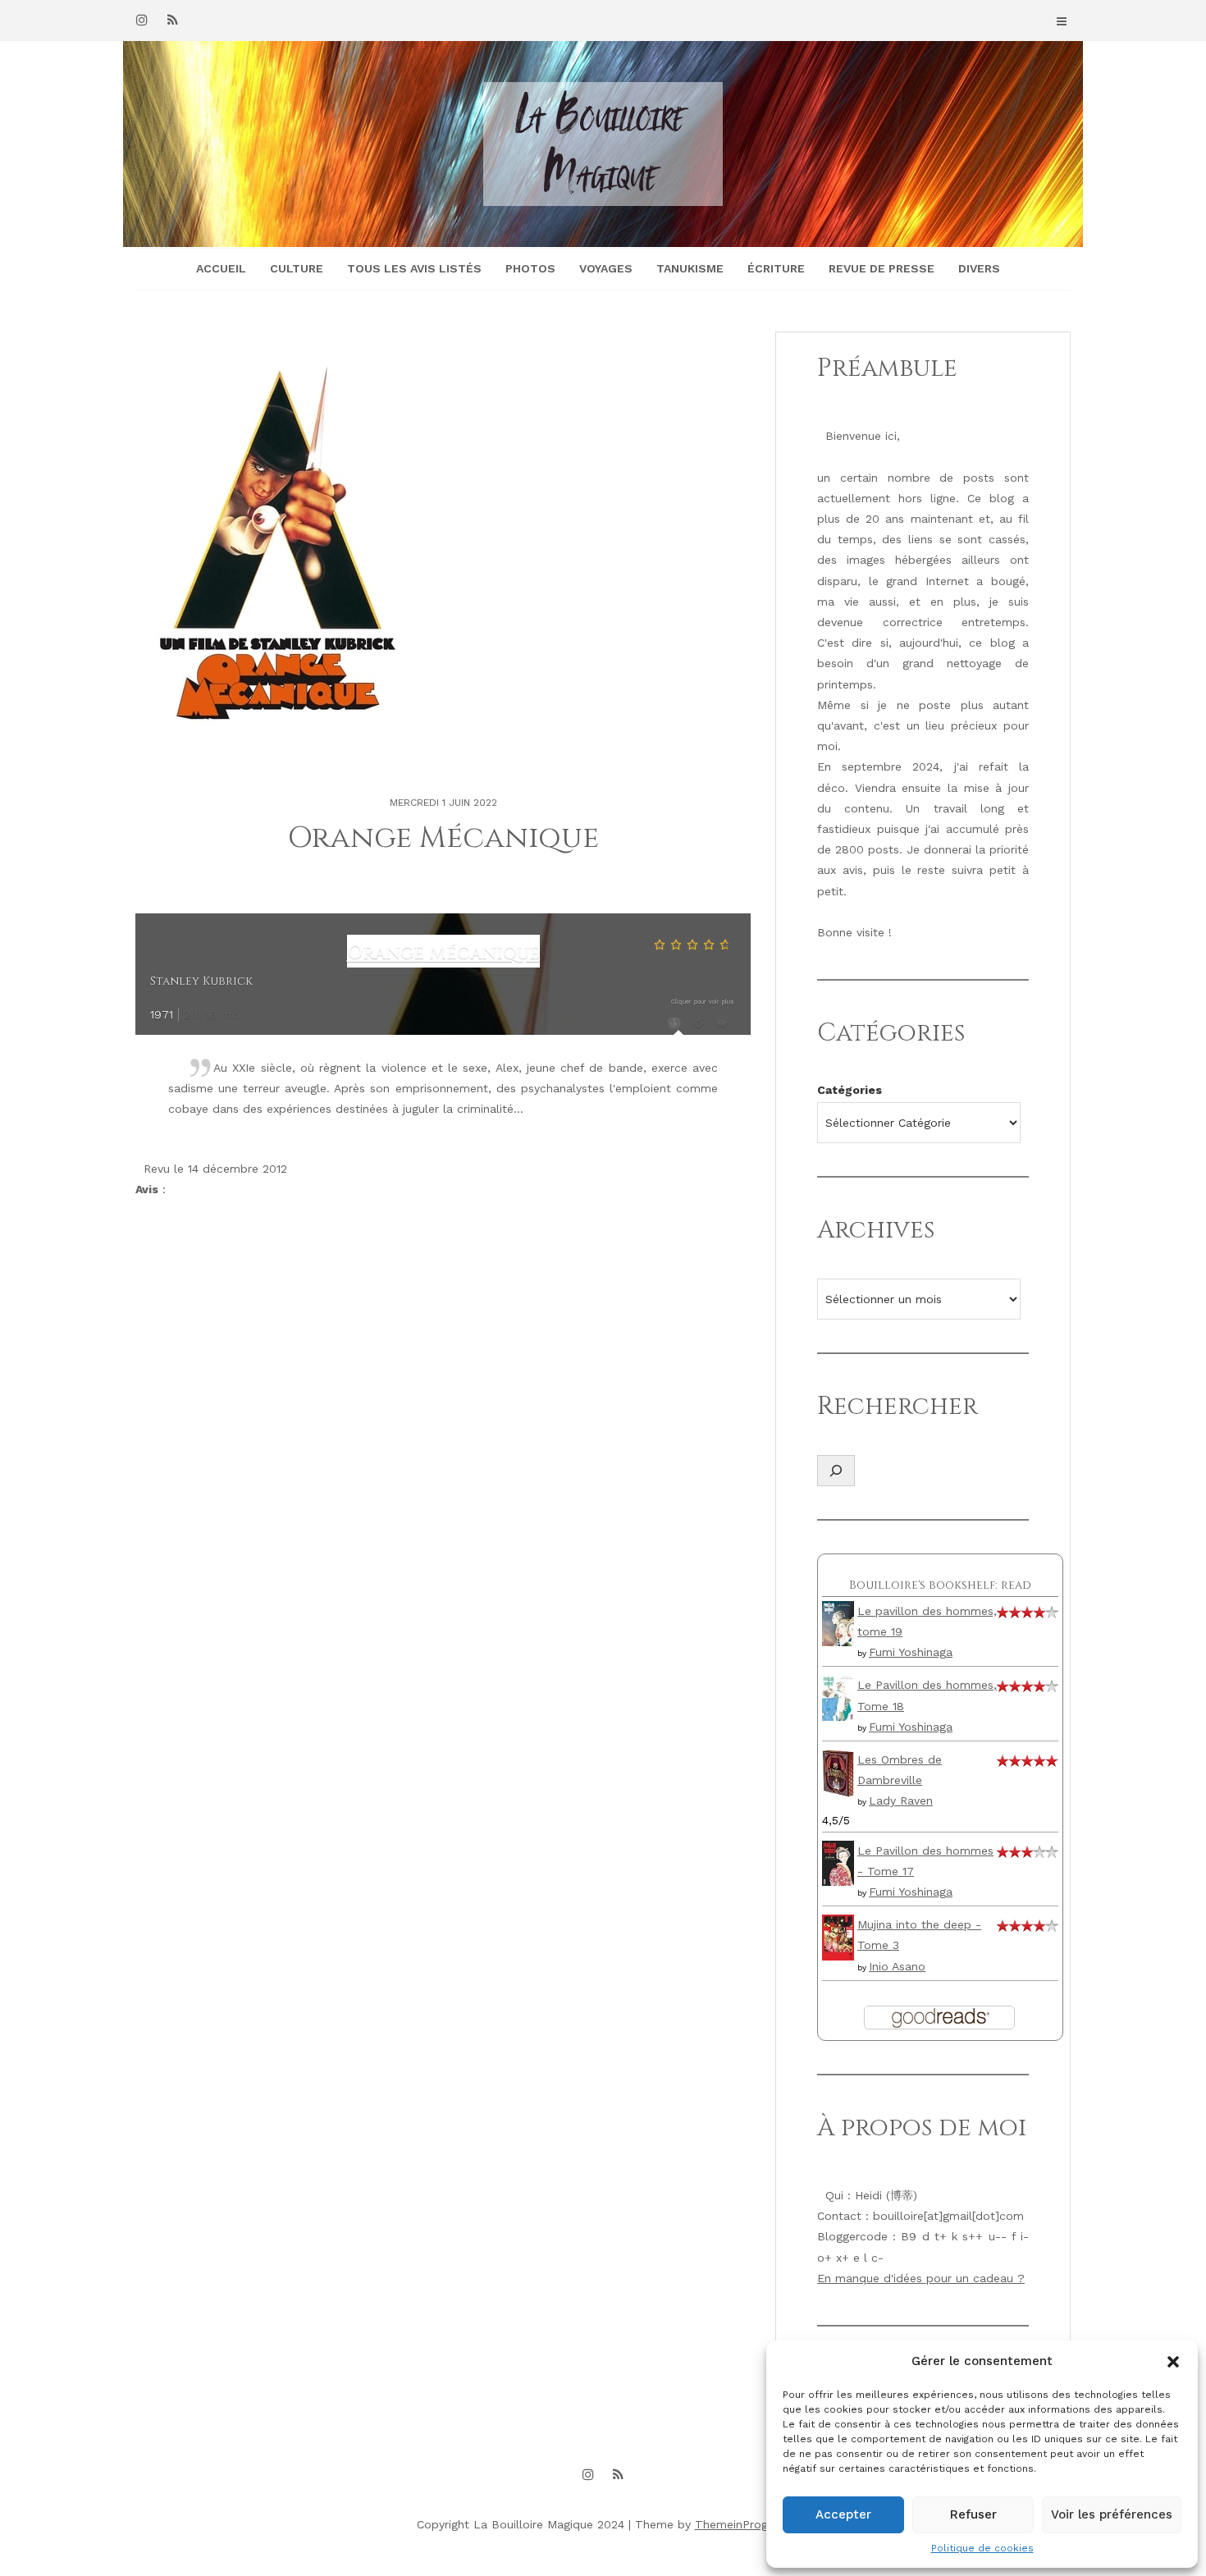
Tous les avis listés (414, 268)
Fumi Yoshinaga (911, 1652)
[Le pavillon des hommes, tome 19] (838, 1622)
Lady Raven (901, 1800)
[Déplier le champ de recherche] (836, 1471)
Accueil (221, 268)
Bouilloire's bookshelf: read (940, 1585)
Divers (979, 268)
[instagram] (142, 20)
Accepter (843, 2514)
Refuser (973, 2514)
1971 (162, 1014)
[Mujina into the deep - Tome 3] (838, 1936)
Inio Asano (897, 1966)
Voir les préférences (1112, 2514)
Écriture (776, 268)
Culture (297, 268)
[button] (1173, 2362)
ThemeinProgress (742, 2524)
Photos (530, 268)
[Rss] (172, 20)
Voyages (606, 268)
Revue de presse (882, 268)
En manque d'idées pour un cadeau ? (921, 2278)
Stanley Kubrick (201, 981)
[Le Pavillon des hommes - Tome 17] (838, 1862)
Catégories (850, 1090)
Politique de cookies (982, 2548)
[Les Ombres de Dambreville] (838, 1772)
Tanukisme (690, 268)
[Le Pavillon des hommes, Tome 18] (838, 1697)
